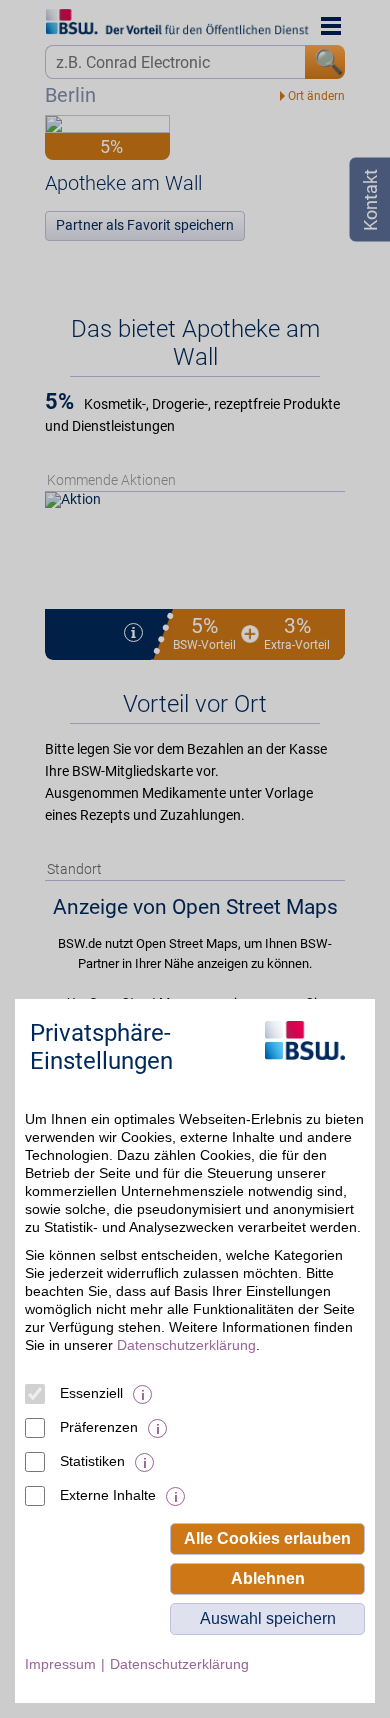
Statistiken (92, 1461)
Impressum (60, 1664)
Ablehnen (268, 1578)
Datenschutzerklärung (186, 1345)
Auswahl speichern (268, 1618)
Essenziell (91, 1393)
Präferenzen (99, 1427)
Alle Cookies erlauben (267, 1538)
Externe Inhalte (108, 1495)
